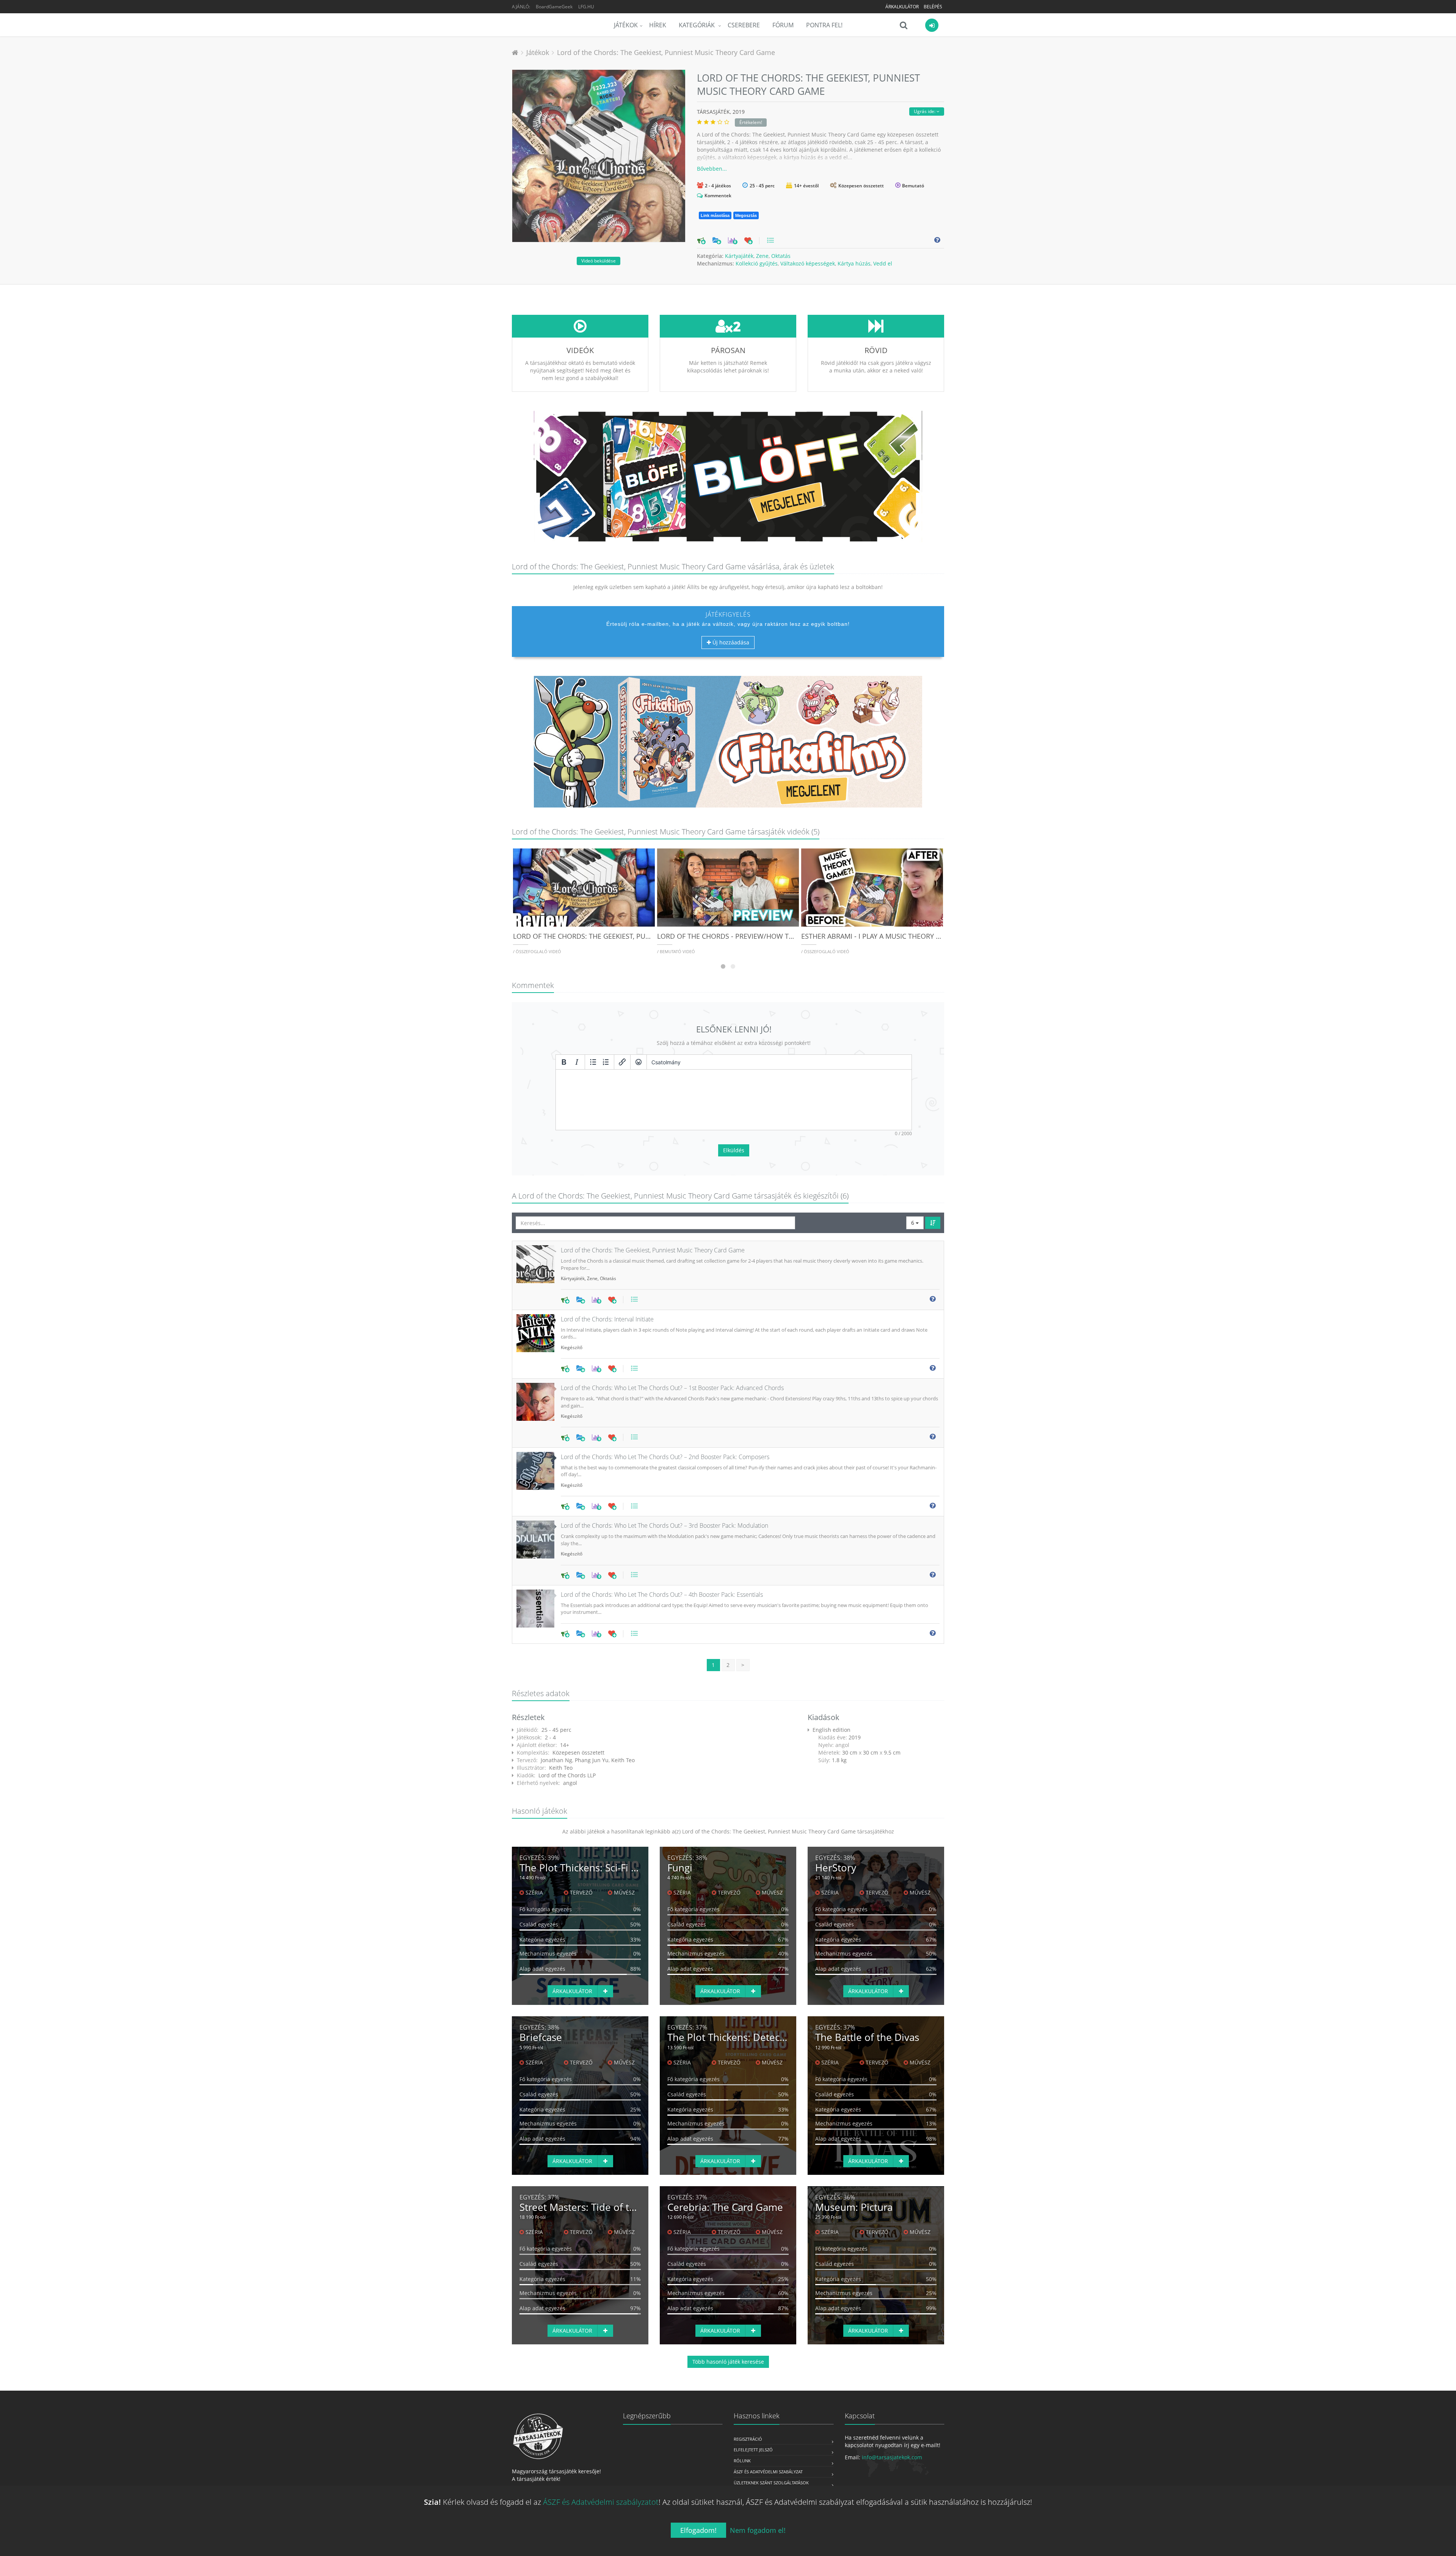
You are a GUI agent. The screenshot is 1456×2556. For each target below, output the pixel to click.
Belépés (933, 7)
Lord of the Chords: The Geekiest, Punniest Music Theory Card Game (666, 52)
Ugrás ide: (925, 111)
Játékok (626, 25)
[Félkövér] (564, 1062)
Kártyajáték (739, 256)
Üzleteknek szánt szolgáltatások (771, 2483)
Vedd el (883, 263)
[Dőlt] (577, 1062)
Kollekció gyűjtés (757, 263)
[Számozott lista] (606, 1062)
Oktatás (781, 256)
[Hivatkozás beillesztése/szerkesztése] (622, 1062)
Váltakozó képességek (808, 263)
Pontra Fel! (824, 25)
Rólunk (742, 2461)
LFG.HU (586, 7)
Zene (762, 256)
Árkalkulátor (902, 7)
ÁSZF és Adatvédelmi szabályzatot (601, 2502)
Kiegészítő (572, 1347)
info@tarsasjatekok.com (892, 2457)
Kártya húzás (854, 263)
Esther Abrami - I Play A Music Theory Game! (879, 936)
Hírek (658, 25)
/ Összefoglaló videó (537, 951)
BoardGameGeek (554, 7)
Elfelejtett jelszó (753, 2450)
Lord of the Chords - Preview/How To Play (734, 936)
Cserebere (744, 25)
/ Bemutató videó (676, 951)
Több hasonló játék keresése (728, 2362)
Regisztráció (748, 2439)
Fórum (783, 25)
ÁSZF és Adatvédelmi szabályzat (768, 2472)
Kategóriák (697, 25)
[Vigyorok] (639, 1062)
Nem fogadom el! (758, 2530)
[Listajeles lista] (593, 1062)
